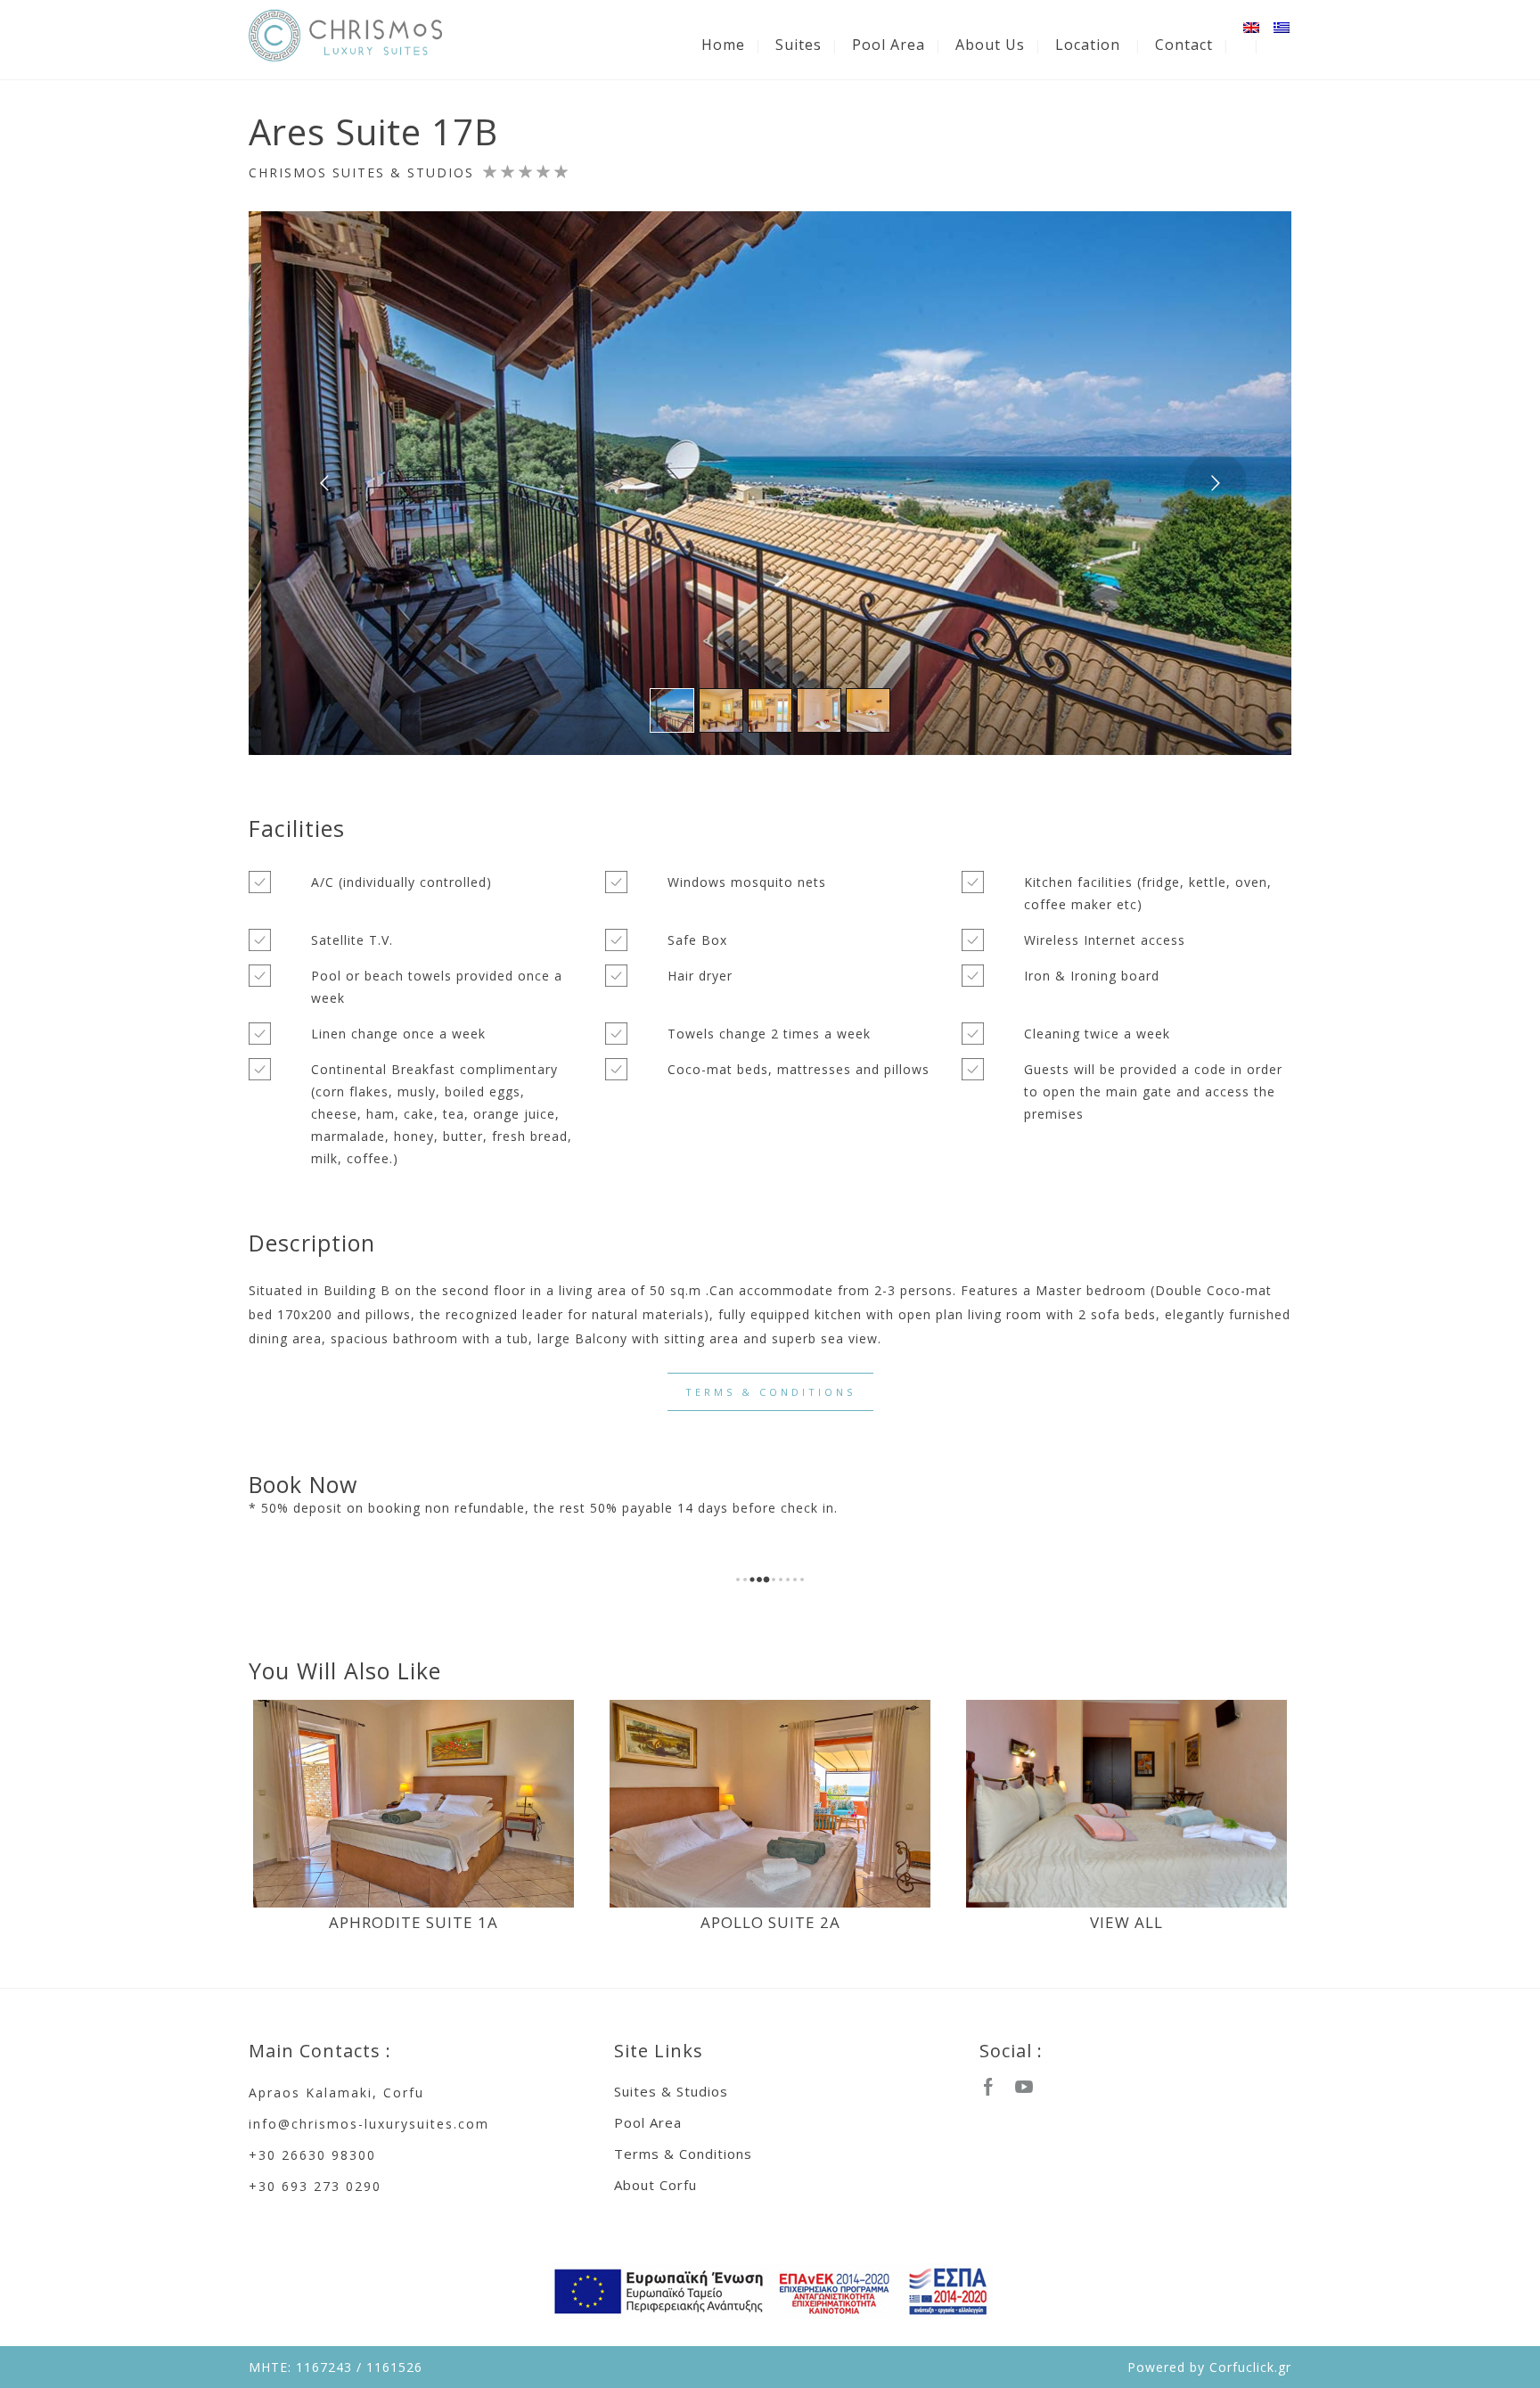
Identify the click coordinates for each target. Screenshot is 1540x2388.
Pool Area (889, 45)
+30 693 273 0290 (315, 2186)
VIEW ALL (1126, 1922)
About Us (990, 45)
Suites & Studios (671, 2091)
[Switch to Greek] (1282, 28)
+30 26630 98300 (312, 2155)
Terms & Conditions (683, 2154)
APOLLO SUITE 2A (770, 1922)
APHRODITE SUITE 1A (414, 1922)
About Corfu (655, 2185)
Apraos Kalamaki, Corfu (336, 2093)
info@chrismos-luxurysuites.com (369, 2124)
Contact (1184, 45)
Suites (799, 45)
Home (723, 45)
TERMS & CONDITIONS (770, 1392)
